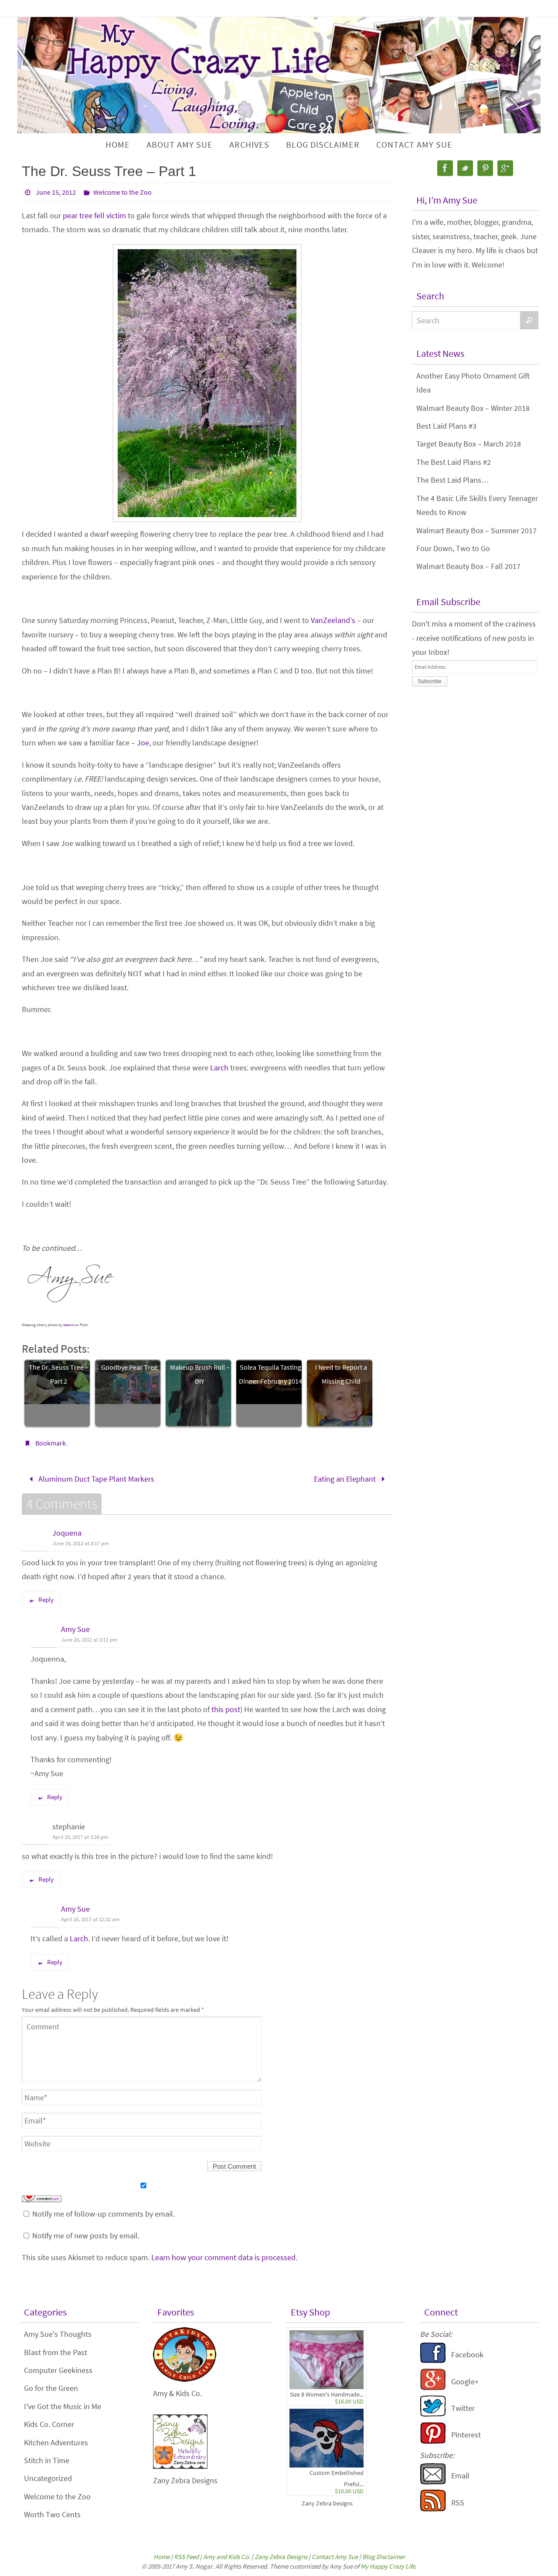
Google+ (465, 2381)
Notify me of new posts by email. (86, 2236)
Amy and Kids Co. (227, 2557)
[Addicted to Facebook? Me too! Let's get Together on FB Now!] (433, 2361)
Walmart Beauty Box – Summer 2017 (476, 530)
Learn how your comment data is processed (223, 2257)
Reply (46, 1599)
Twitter (463, 2408)
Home (162, 2557)
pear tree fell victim (94, 215)
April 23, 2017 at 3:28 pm (80, 1837)
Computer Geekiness (58, 2370)
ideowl (68, 1325)
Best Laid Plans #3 (446, 426)
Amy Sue (75, 1629)
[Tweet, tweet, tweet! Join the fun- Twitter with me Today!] (433, 2414)
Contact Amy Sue (335, 2557)
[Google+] (505, 168)
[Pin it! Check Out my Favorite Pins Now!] (433, 2441)
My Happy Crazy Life (388, 2566)
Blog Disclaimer (384, 2557)
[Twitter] (465, 168)
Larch (219, 1068)
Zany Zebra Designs (327, 2503)
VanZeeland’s (333, 620)
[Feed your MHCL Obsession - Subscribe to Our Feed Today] (433, 2509)
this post (226, 1709)
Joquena (67, 1533)
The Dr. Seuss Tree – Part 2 (59, 1374)
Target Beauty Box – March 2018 (469, 444)
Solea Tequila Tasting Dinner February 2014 (270, 1374)
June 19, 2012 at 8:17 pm (81, 1543)
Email (460, 2476)
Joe (143, 743)
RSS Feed (186, 2557)
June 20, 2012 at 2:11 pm (89, 1640)
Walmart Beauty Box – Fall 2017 (468, 566)
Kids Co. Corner (49, 2424)
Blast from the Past (56, 2352)
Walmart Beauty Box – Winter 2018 (473, 408)
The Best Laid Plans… (453, 480)
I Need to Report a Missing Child (341, 1374)
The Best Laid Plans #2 (454, 462)
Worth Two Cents (52, 2514)
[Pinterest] (485, 168)
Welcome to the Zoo (122, 192)
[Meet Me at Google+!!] (433, 2388)
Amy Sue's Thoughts (58, 2334)
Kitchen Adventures (56, 2442)
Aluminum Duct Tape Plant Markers (95, 1479)
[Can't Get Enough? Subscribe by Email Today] (433, 2482)
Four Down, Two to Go (453, 548)
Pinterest (466, 2435)
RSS (458, 2503)
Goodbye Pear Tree (129, 1367)
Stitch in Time (47, 2460)
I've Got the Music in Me (63, 2406)
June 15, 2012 (56, 192)
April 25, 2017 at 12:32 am (90, 1919)
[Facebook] (445, 168)
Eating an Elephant (346, 1479)
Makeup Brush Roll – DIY (200, 1374)
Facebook (467, 2354)
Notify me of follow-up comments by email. (104, 2214)
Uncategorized (48, 2478)
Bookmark (51, 1443)
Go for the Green (51, 2388)
